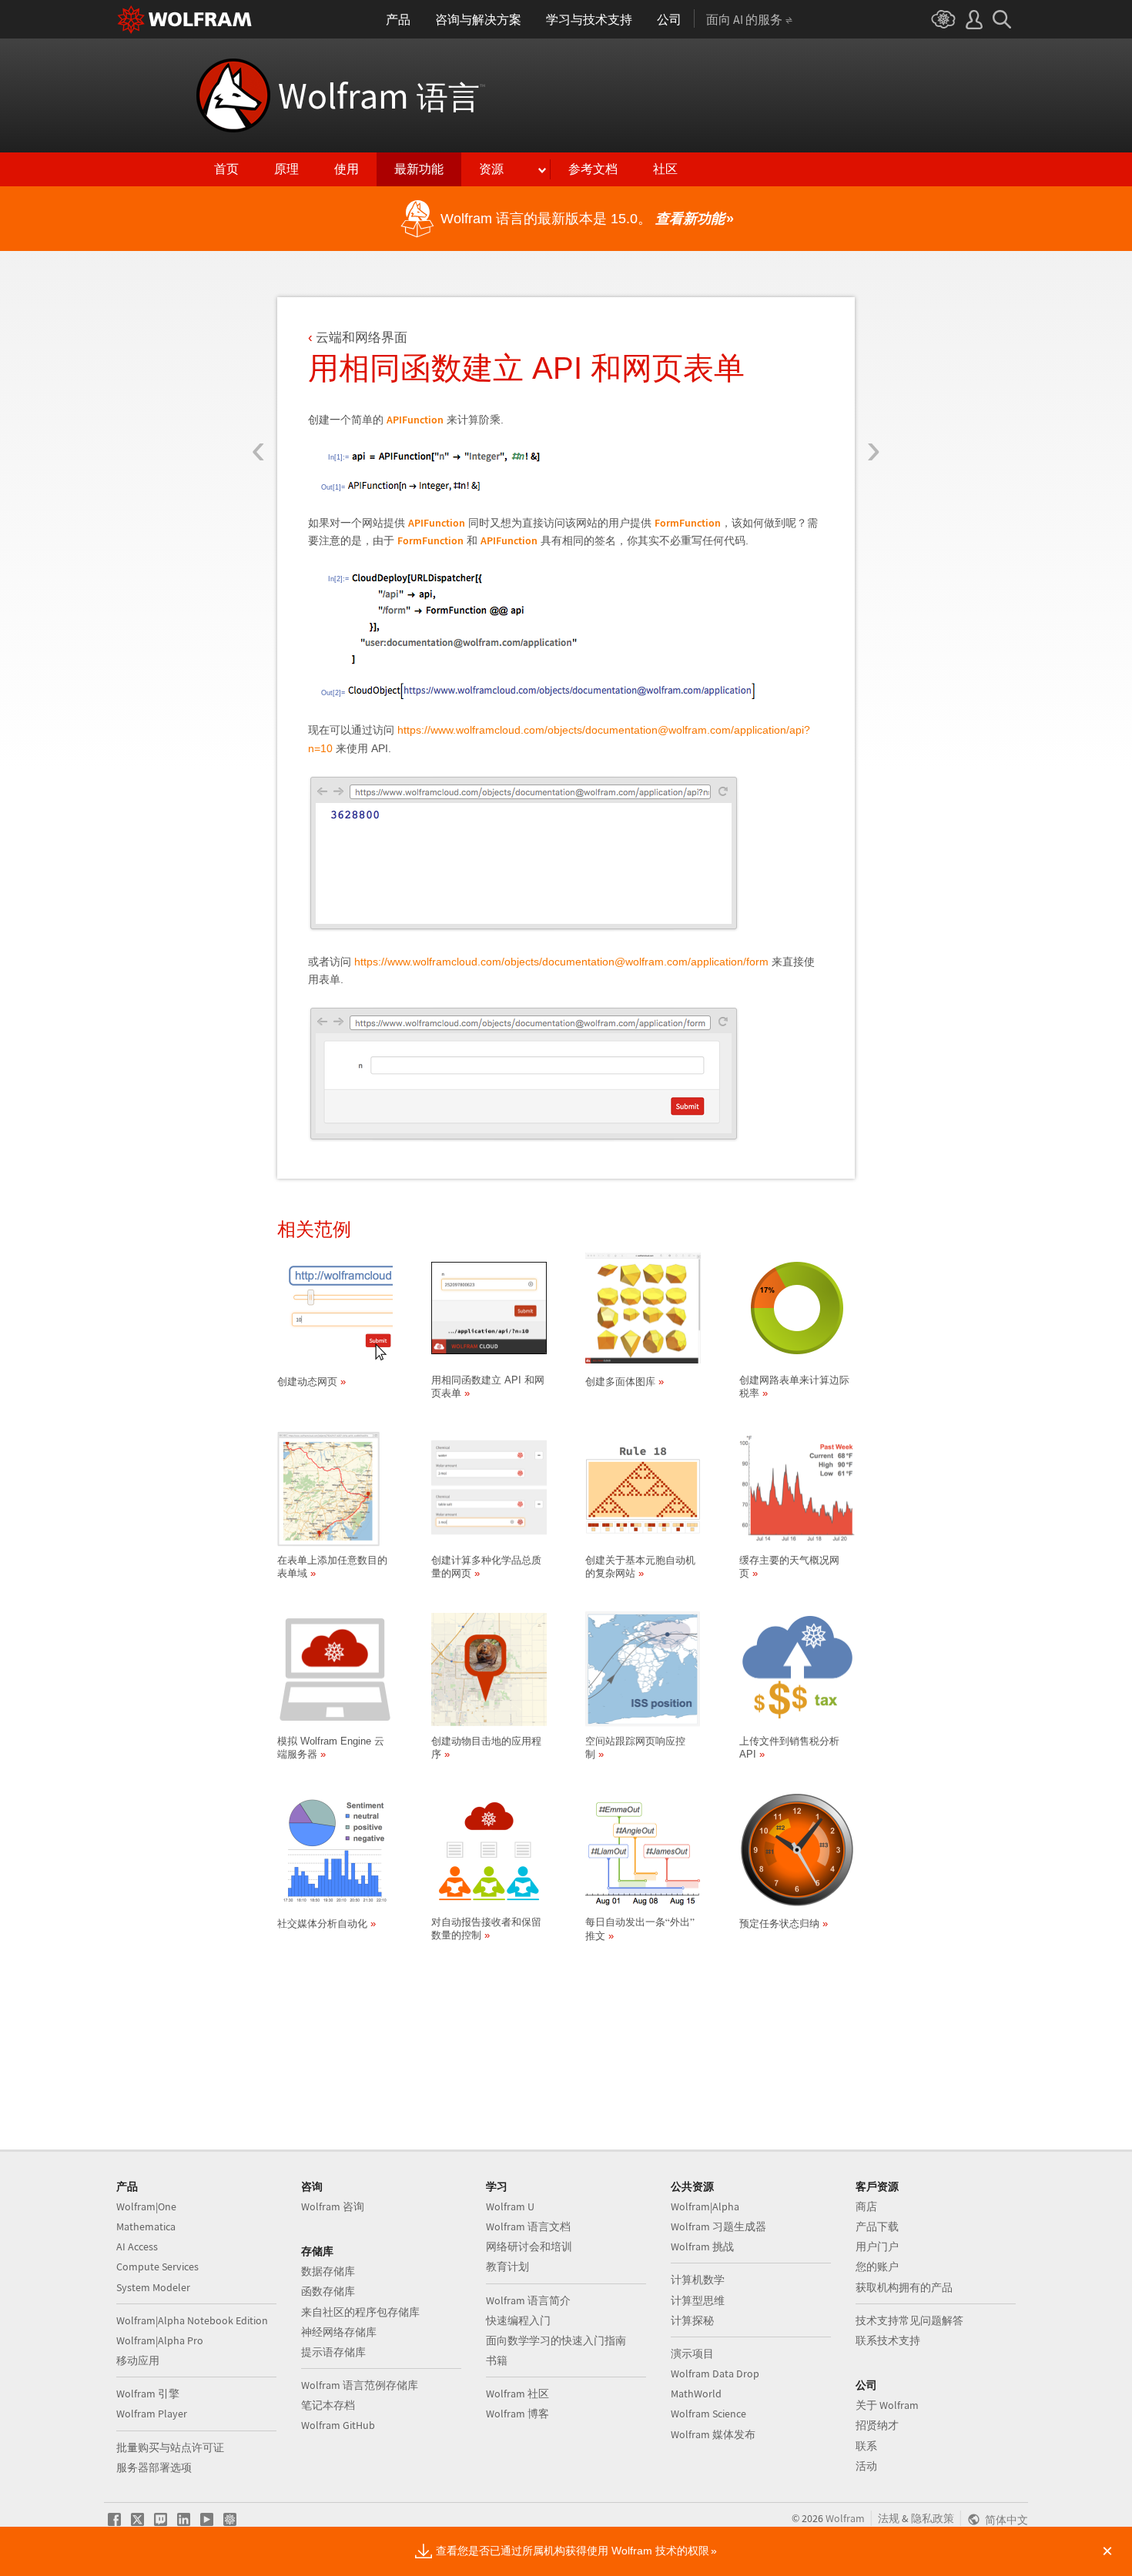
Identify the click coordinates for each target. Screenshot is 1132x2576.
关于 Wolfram (887, 2405)
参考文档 (593, 169)
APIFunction (415, 420)
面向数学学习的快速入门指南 (556, 2340)
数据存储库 (328, 2271)
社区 (665, 169)
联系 (866, 2446)
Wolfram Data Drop (715, 2374)
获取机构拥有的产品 (904, 2287)
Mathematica (146, 2226)
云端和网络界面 (362, 338)
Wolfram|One (146, 2206)
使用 (347, 169)
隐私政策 (933, 2518)
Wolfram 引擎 (148, 2394)
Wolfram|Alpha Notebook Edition (192, 2320)
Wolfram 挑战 (702, 2246)
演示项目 (692, 2354)
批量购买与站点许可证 (170, 2447)
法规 (889, 2518)
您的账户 (877, 2267)
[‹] (258, 360)
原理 (286, 169)
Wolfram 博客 (517, 2414)
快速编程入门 (518, 2320)
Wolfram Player (152, 2414)
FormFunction (688, 523)
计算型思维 (698, 2300)
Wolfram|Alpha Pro (160, 2340)
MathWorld (696, 2394)
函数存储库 (328, 2291)
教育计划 (507, 2267)
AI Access (137, 2246)
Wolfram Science (708, 2414)
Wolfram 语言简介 (528, 2300)
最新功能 (419, 169)
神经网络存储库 (339, 2332)
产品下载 (877, 2226)
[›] (874, 360)
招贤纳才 (877, 2425)
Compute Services (157, 2267)
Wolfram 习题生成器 (718, 2226)
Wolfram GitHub (338, 2425)
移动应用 (138, 2360)
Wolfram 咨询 (333, 2206)
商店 (866, 2206)
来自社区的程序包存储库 (360, 2312)
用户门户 (877, 2246)
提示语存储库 (333, 2352)
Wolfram (382, 95)
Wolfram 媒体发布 (713, 2434)
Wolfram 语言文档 (528, 2226)
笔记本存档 (328, 2405)
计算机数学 (698, 2280)
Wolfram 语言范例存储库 (360, 2385)
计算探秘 (692, 2320)
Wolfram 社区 (517, 2394)
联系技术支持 (888, 2340)
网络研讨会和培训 (529, 2246)
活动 (866, 2466)
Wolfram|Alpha (705, 2206)
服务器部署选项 (154, 2467)
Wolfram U (510, 2206)
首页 (226, 169)
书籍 (497, 2360)
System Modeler (153, 2287)
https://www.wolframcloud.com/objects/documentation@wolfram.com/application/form (561, 962)
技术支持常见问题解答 (909, 2320)
